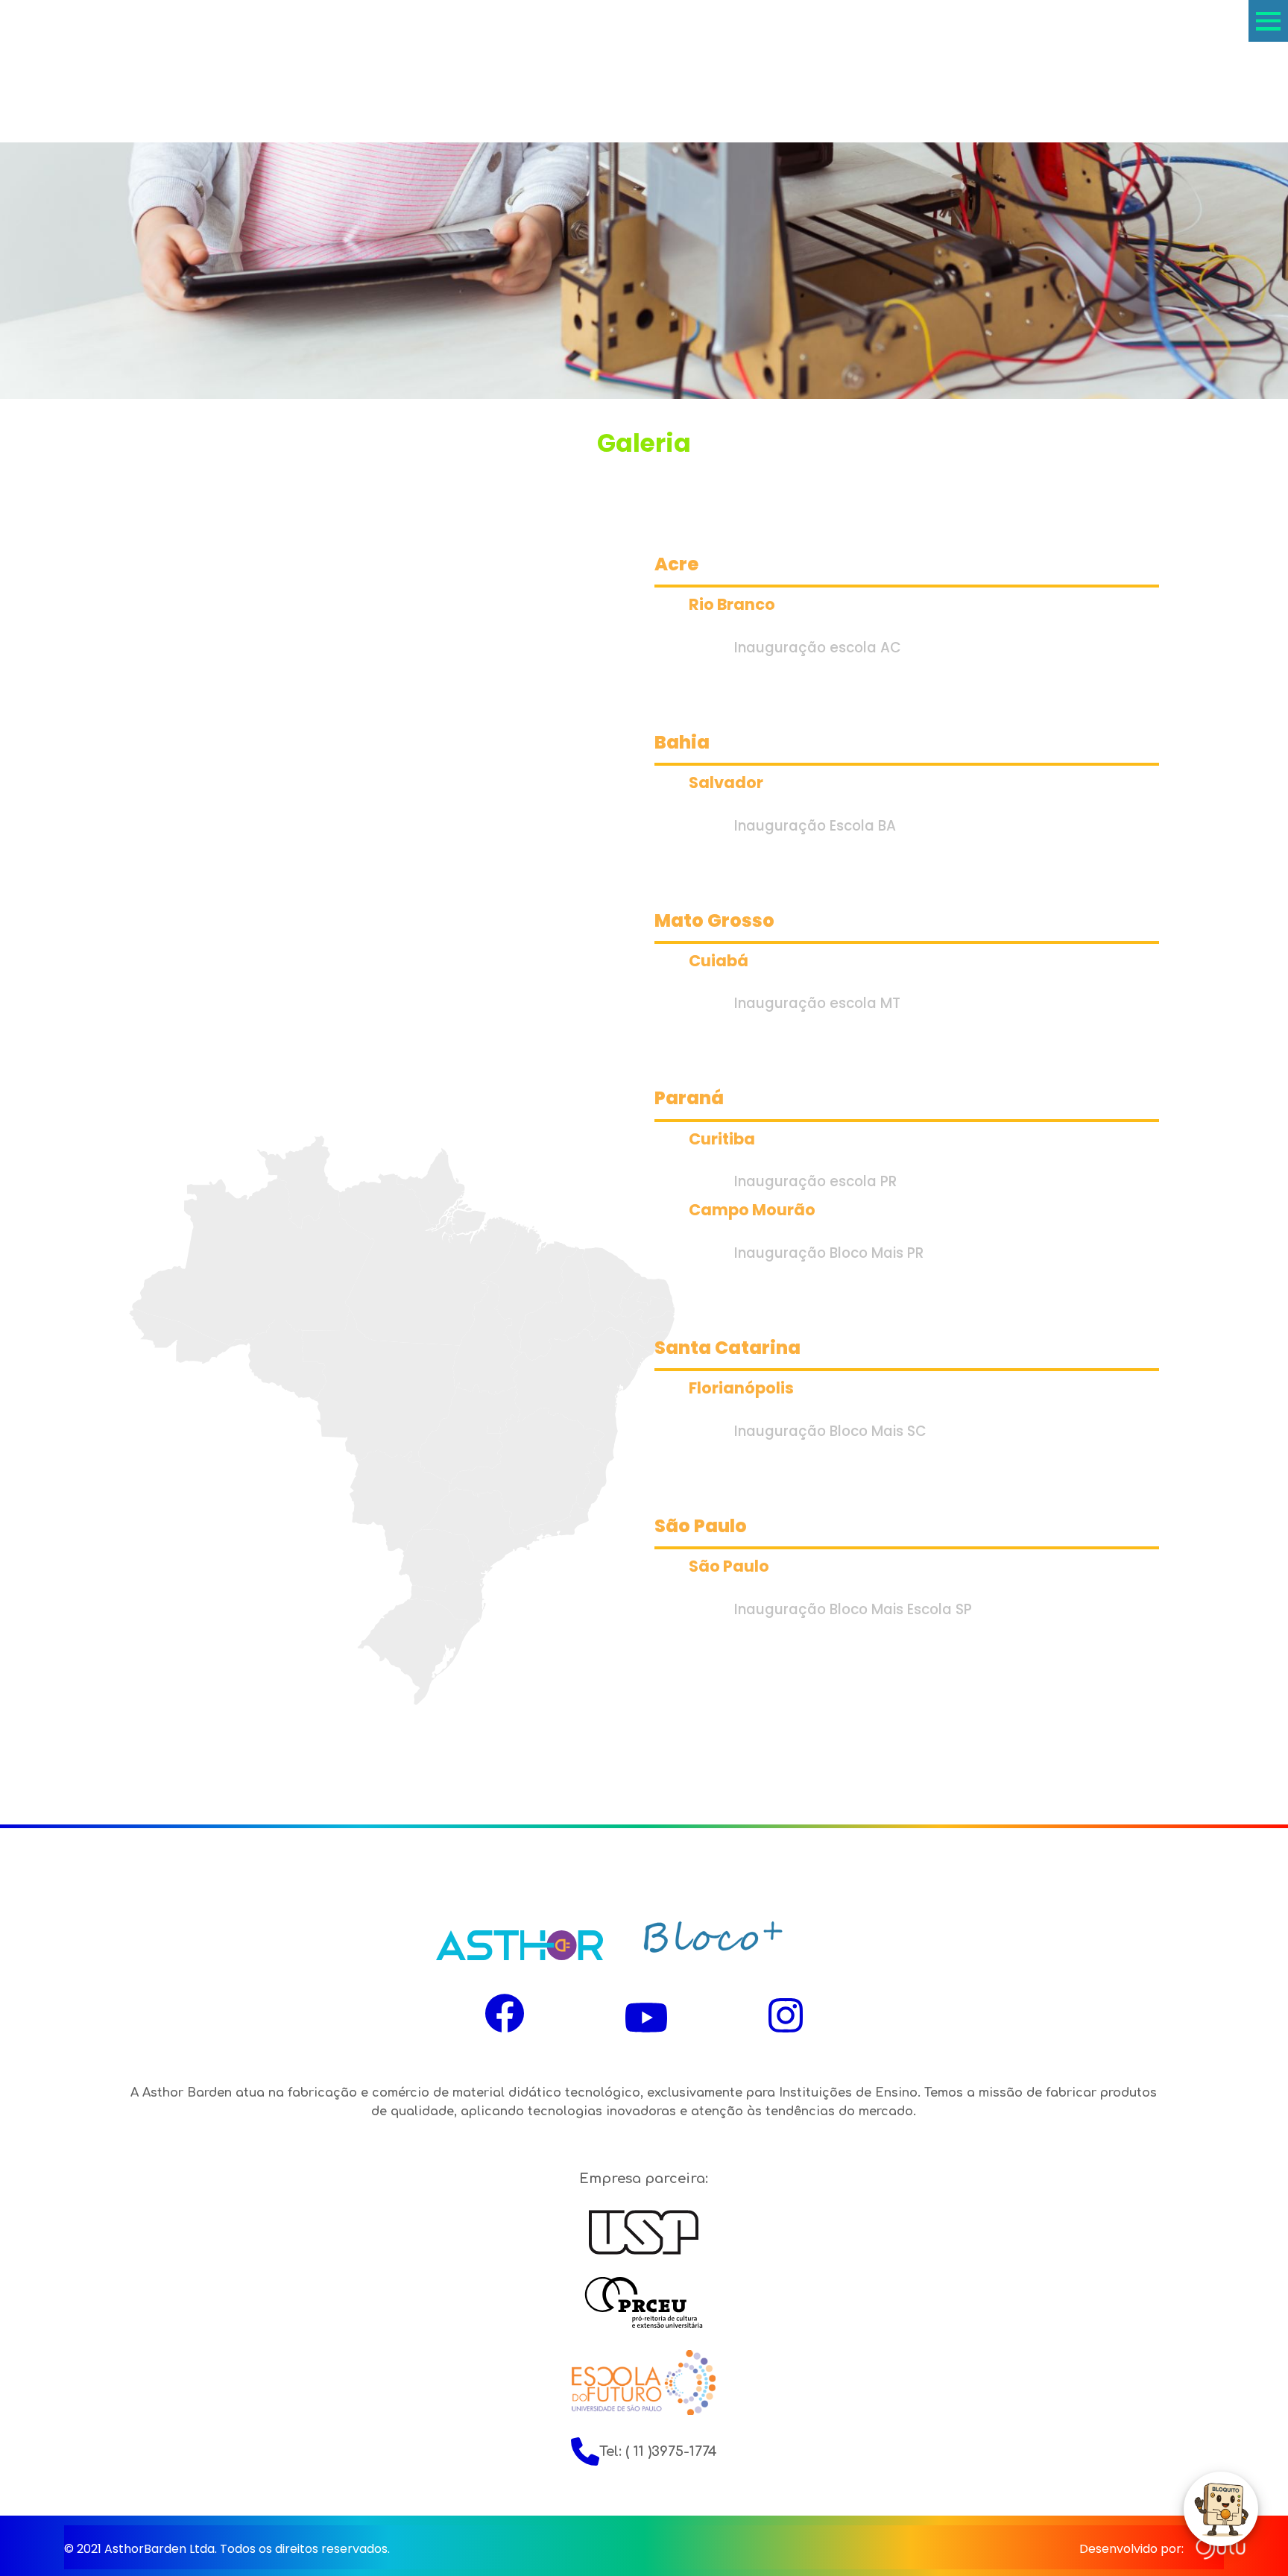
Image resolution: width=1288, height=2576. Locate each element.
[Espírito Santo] (591, 1485)
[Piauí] (558, 1303)
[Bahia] (574, 1397)
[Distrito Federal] (493, 1430)
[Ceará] (611, 1282)
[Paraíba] (647, 1308)
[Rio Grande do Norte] (647, 1291)
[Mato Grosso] (380, 1386)
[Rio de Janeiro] (562, 1522)
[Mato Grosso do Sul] (400, 1500)
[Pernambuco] (629, 1325)
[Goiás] (469, 1433)
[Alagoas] (648, 1342)
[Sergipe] (639, 1355)
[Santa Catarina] (447, 1607)
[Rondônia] (277, 1360)
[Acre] (180, 1335)
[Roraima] (299, 1182)
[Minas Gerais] (526, 1471)
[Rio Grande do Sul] (412, 1651)
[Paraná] (444, 1560)
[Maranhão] (528, 1288)
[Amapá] (430, 1187)
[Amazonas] (253, 1262)
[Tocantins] (487, 1337)
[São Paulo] (482, 1529)
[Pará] (428, 1260)
